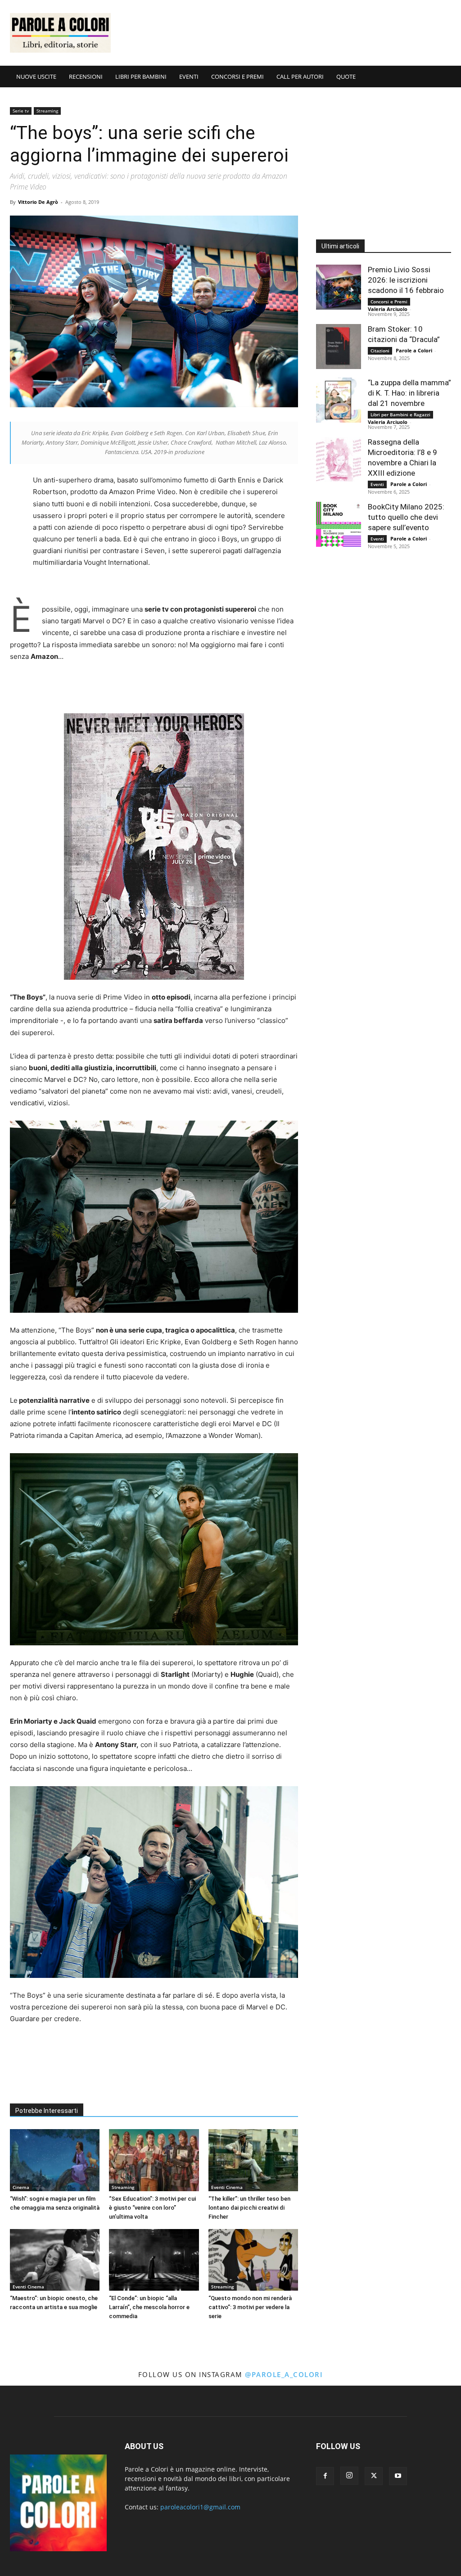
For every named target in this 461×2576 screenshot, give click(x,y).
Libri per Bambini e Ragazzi (400, 414)
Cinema (21, 2187)
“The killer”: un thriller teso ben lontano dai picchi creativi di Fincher (249, 2208)
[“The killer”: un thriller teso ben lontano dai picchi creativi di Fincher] (253, 2160)
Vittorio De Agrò (38, 202)
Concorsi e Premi (389, 302)
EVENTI (189, 77)
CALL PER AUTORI (300, 77)
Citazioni (380, 351)
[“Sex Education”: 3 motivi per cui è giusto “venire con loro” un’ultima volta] (154, 2160)
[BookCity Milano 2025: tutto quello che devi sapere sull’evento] (339, 524)
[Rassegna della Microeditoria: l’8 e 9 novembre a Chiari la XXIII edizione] (339, 459)
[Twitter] (374, 2476)
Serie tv (21, 111)
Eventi (377, 484)
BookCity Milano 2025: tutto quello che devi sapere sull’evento (406, 517)
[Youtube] (398, 2476)
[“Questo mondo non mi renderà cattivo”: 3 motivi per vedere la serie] (253, 2260)
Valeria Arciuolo (388, 309)
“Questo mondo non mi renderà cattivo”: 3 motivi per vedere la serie (250, 2307)
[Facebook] (325, 2476)
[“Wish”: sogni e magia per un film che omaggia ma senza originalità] (55, 2160)
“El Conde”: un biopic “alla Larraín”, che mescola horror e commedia (149, 2307)
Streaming (47, 111)
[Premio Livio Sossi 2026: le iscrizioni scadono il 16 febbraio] (339, 287)
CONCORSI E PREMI (237, 77)
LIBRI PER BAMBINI (141, 77)
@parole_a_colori (284, 2374)
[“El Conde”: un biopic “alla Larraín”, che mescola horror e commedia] (154, 2260)
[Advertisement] (287, 33)
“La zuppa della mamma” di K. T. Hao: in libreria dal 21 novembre (409, 393)
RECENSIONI (86, 77)
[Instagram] (349, 2476)
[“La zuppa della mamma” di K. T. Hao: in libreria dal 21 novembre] (339, 400)
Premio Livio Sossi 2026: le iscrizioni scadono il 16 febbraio (406, 280)
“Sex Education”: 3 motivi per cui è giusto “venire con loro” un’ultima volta (152, 2208)
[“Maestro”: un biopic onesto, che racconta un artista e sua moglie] (55, 2260)
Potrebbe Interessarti (47, 2111)
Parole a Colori (414, 350)
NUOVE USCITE (36, 77)
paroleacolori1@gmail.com (200, 2507)
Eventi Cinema (227, 2187)
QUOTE (346, 77)
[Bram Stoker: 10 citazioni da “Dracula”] (339, 347)
